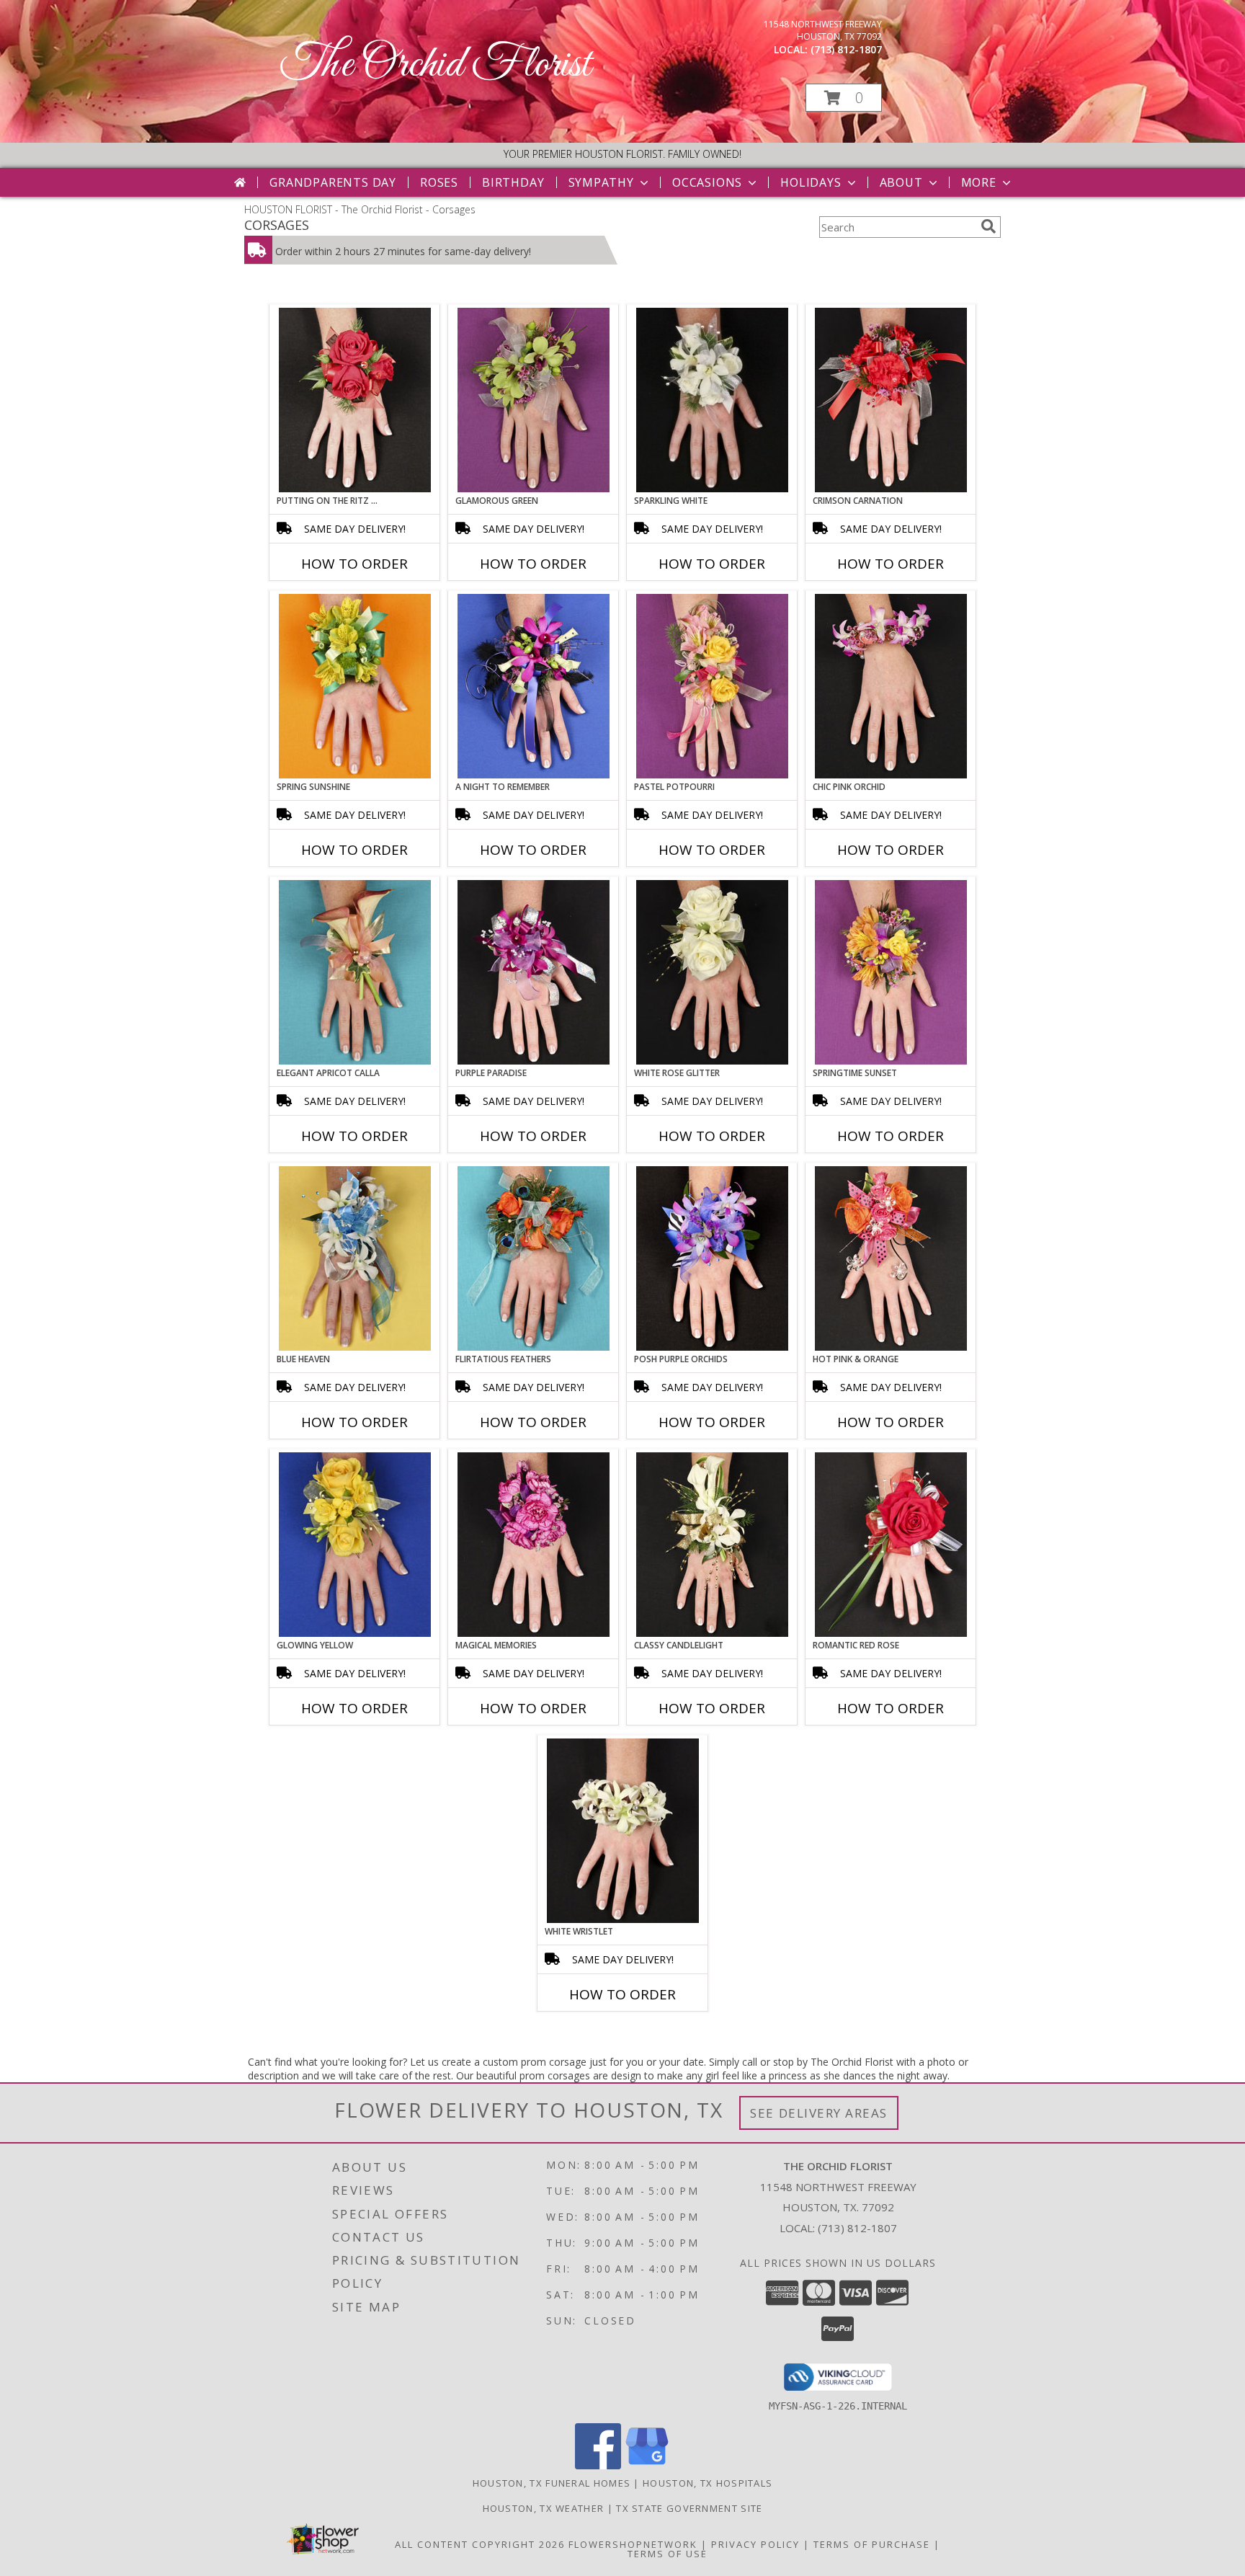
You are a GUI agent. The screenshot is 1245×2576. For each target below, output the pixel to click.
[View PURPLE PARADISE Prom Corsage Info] (534, 972)
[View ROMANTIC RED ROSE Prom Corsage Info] (891, 1545)
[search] (989, 226)
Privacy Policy (755, 2544)
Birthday (513, 182)
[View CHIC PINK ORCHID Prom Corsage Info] (891, 686)
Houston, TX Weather (544, 2508)
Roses (439, 182)
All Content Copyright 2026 (480, 2544)
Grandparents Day (333, 182)
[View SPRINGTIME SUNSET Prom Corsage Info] (891, 972)
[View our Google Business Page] (647, 2465)
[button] (844, 98)
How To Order (354, 564)
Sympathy (601, 182)
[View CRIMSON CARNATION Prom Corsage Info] (891, 400)
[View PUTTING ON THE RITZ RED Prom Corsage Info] (355, 400)
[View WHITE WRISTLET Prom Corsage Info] (623, 1831)
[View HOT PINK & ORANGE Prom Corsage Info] (891, 1258)
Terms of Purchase (872, 2544)
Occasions (707, 182)
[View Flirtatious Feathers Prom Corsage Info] (534, 1258)
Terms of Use (668, 2554)
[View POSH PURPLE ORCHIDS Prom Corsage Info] (712, 1258)
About (901, 182)
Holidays (811, 182)
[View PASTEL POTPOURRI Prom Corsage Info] (712, 686)
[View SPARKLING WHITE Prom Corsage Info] (712, 400)
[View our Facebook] (598, 2465)
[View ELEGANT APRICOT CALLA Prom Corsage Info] (355, 972)
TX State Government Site (689, 2508)
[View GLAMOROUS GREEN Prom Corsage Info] (534, 400)
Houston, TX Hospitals (708, 2483)
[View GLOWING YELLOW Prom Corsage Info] (355, 1545)
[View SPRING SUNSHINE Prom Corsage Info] (355, 686)
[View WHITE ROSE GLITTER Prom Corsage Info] (712, 972)
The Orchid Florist (436, 65)
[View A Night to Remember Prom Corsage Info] (534, 686)
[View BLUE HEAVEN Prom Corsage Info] (355, 1258)
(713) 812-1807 (846, 49)
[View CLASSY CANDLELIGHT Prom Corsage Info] (712, 1545)
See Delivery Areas (819, 2113)
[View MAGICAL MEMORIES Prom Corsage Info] (534, 1545)
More (979, 182)
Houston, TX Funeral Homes (552, 2483)
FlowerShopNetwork (633, 2544)
